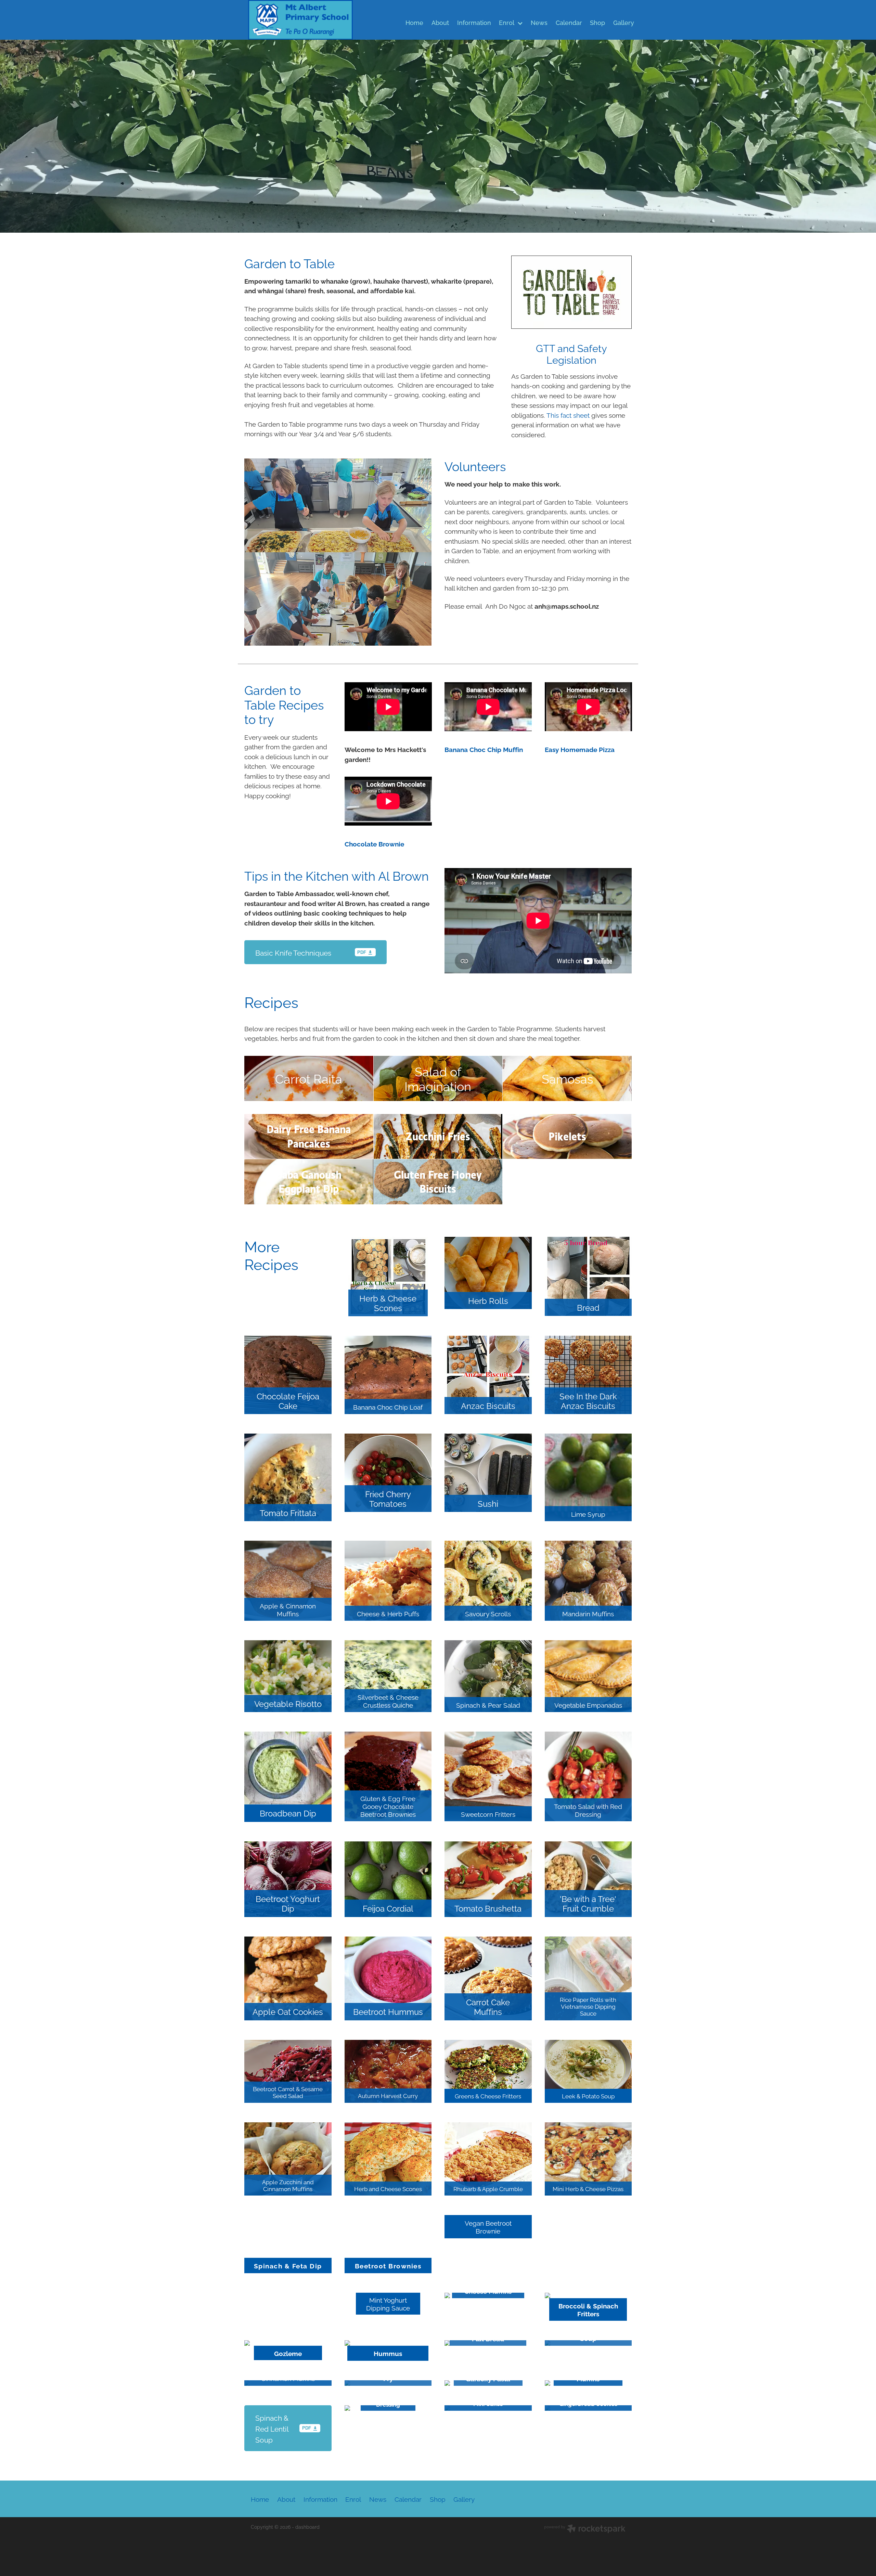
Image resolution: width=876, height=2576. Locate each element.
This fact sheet (568, 415)
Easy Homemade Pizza (580, 749)
